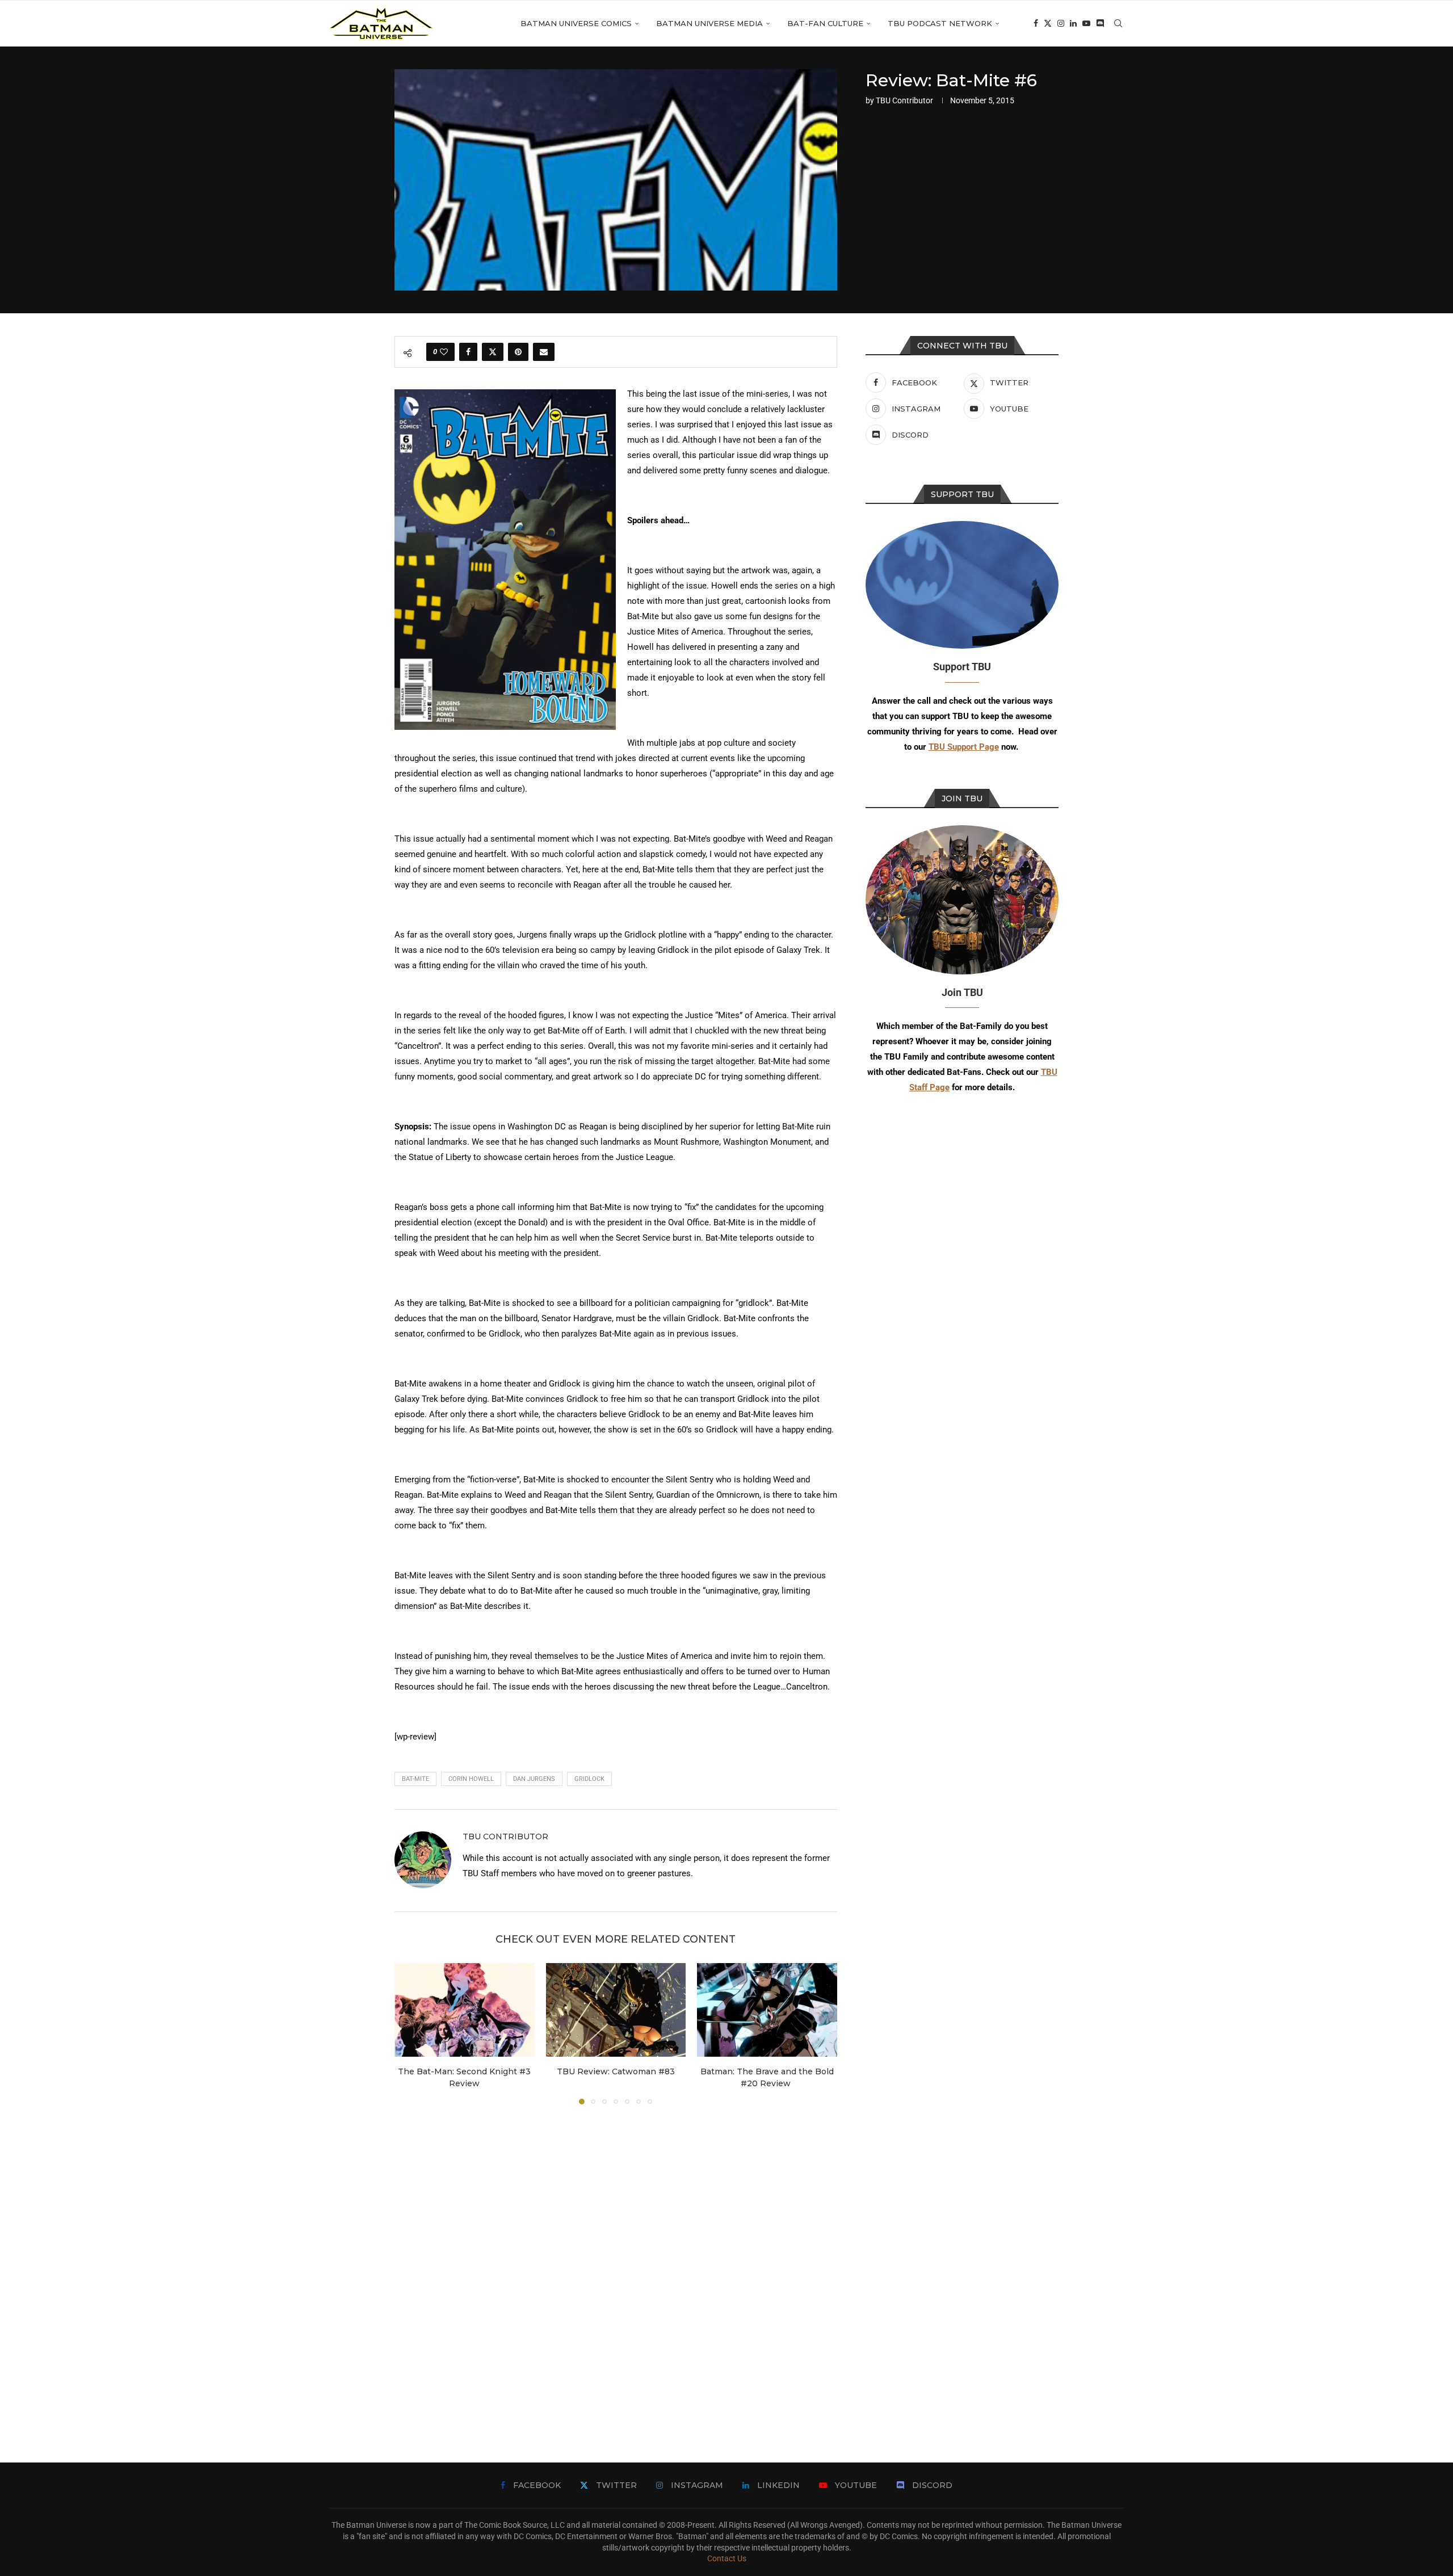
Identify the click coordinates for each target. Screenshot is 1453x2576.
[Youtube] (1086, 23)
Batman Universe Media (709, 23)
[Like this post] (444, 352)
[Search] (1118, 23)
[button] (410, 2033)
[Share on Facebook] (468, 352)
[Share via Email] (544, 352)
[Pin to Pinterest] (518, 352)
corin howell (471, 1779)
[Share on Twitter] (493, 352)
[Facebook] (1036, 23)
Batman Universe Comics (576, 23)
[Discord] (1100, 23)
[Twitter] (1048, 23)
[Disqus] (616, 2267)
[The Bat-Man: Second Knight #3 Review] (465, 2010)
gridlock (589, 1779)
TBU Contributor (904, 100)
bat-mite (415, 1779)
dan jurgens (534, 1779)
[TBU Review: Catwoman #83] (616, 2010)
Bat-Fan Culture (825, 23)
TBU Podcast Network (940, 23)
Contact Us (727, 2558)
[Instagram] (1061, 23)
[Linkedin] (1073, 23)
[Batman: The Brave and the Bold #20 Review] (767, 2010)
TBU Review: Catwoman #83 (616, 2072)
